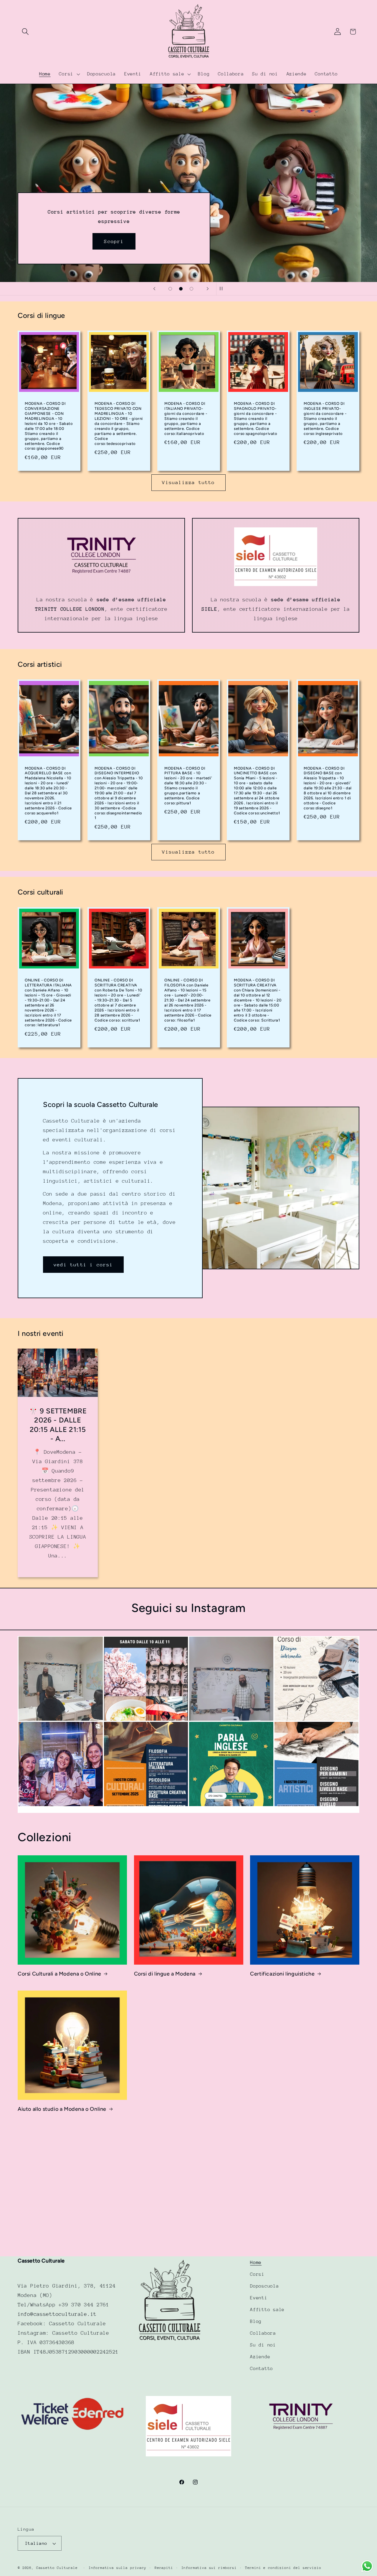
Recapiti (164, 2568)
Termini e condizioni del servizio (283, 2568)
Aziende (260, 2357)
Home (256, 2263)
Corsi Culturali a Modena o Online (59, 1974)
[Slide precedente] (154, 289)
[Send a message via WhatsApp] (367, 2566)
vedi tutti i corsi (83, 1264)
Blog (256, 2321)
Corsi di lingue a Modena (165, 1974)
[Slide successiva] (208, 289)
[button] (25, 32)
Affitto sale (267, 2310)
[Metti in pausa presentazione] (223, 289)
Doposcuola (264, 2286)
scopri (263, 150)
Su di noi (263, 2345)
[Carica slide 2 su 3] (181, 289)
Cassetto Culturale (57, 2568)
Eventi (259, 2298)
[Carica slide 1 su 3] (170, 289)
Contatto (262, 2369)
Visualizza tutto (188, 482)
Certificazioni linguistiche (282, 1974)
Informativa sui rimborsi (209, 2568)
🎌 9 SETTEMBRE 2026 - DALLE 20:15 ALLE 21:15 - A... (58, 1425)
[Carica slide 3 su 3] (191, 289)
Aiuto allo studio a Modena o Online (62, 2109)
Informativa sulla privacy (118, 2568)
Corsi (257, 2274)
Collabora (263, 2333)
